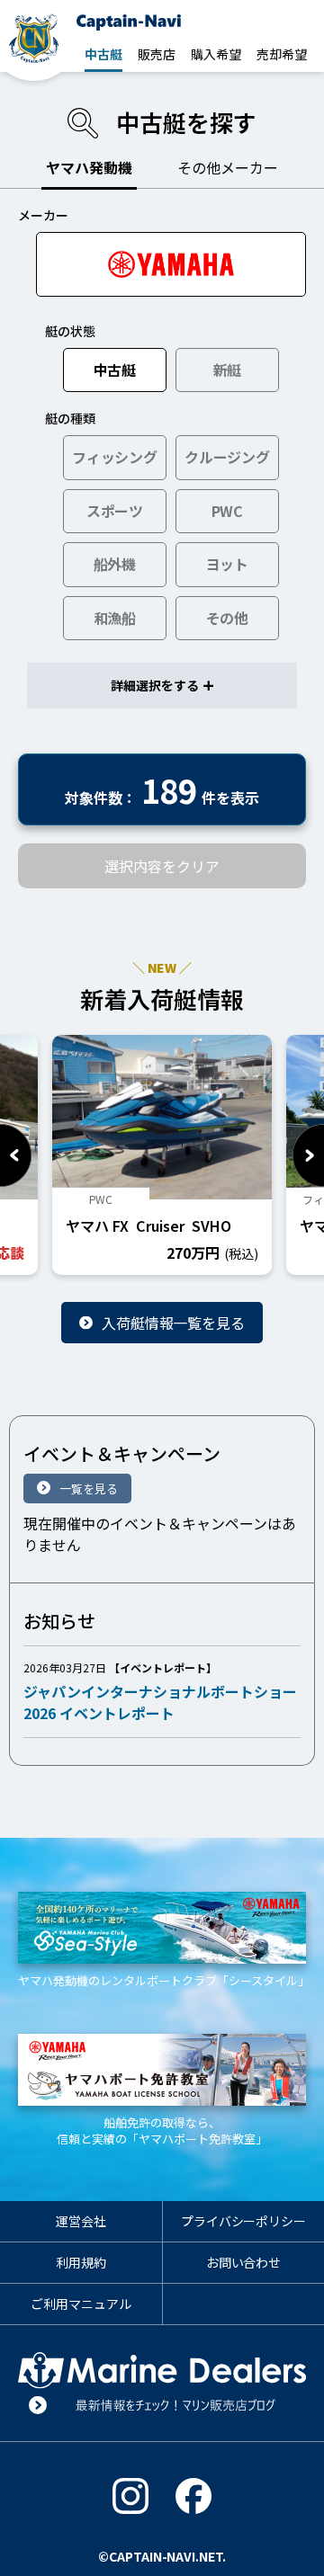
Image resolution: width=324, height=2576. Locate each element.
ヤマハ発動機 (89, 167)
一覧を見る (89, 1489)
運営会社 (81, 2221)
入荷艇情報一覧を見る (174, 1323)
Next (308, 1155)
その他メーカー (228, 167)
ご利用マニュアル (81, 2304)
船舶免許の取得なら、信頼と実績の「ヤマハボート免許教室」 (162, 2130)
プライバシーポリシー (244, 2221)
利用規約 (81, 2262)
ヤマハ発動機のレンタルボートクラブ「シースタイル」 (162, 1980)
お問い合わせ (244, 2262)
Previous (16, 1155)
